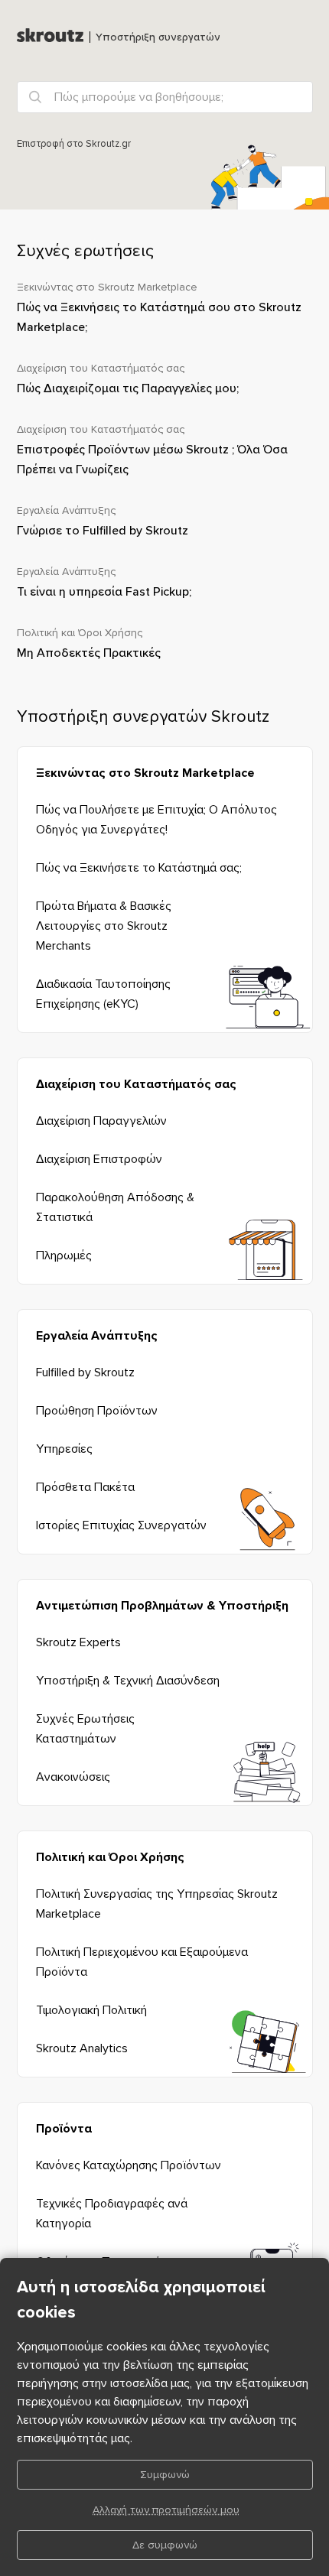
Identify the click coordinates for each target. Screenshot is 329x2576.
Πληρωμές (64, 1256)
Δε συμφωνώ (165, 2545)
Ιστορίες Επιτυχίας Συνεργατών (121, 1525)
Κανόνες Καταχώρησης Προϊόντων (129, 2165)
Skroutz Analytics (82, 2048)
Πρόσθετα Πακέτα (85, 1487)
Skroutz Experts (78, 1642)
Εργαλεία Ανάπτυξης (97, 1336)
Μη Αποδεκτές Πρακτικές (89, 653)
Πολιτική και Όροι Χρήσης (110, 1857)
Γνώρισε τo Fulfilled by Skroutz (103, 531)
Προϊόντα (64, 2129)
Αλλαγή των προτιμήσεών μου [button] (166, 2510)
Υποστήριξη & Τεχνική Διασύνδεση (128, 1681)
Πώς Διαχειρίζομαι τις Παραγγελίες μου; (128, 388)
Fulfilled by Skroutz (85, 1372)
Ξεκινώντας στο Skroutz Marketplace (145, 773)
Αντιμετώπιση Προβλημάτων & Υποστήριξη (162, 1606)
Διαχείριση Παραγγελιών (101, 1121)
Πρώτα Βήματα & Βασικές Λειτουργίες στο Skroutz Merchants (104, 926)
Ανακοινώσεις (73, 1777)
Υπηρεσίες (64, 1449)
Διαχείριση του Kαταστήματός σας (136, 1084)
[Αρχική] (50, 35)
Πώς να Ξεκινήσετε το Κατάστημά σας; (139, 868)
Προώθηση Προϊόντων (97, 1411)
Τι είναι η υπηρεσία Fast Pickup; (104, 592)
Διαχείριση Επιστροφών (99, 1159)
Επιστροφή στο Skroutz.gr (74, 144)
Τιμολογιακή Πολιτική (91, 2010)
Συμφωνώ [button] (165, 2475)
